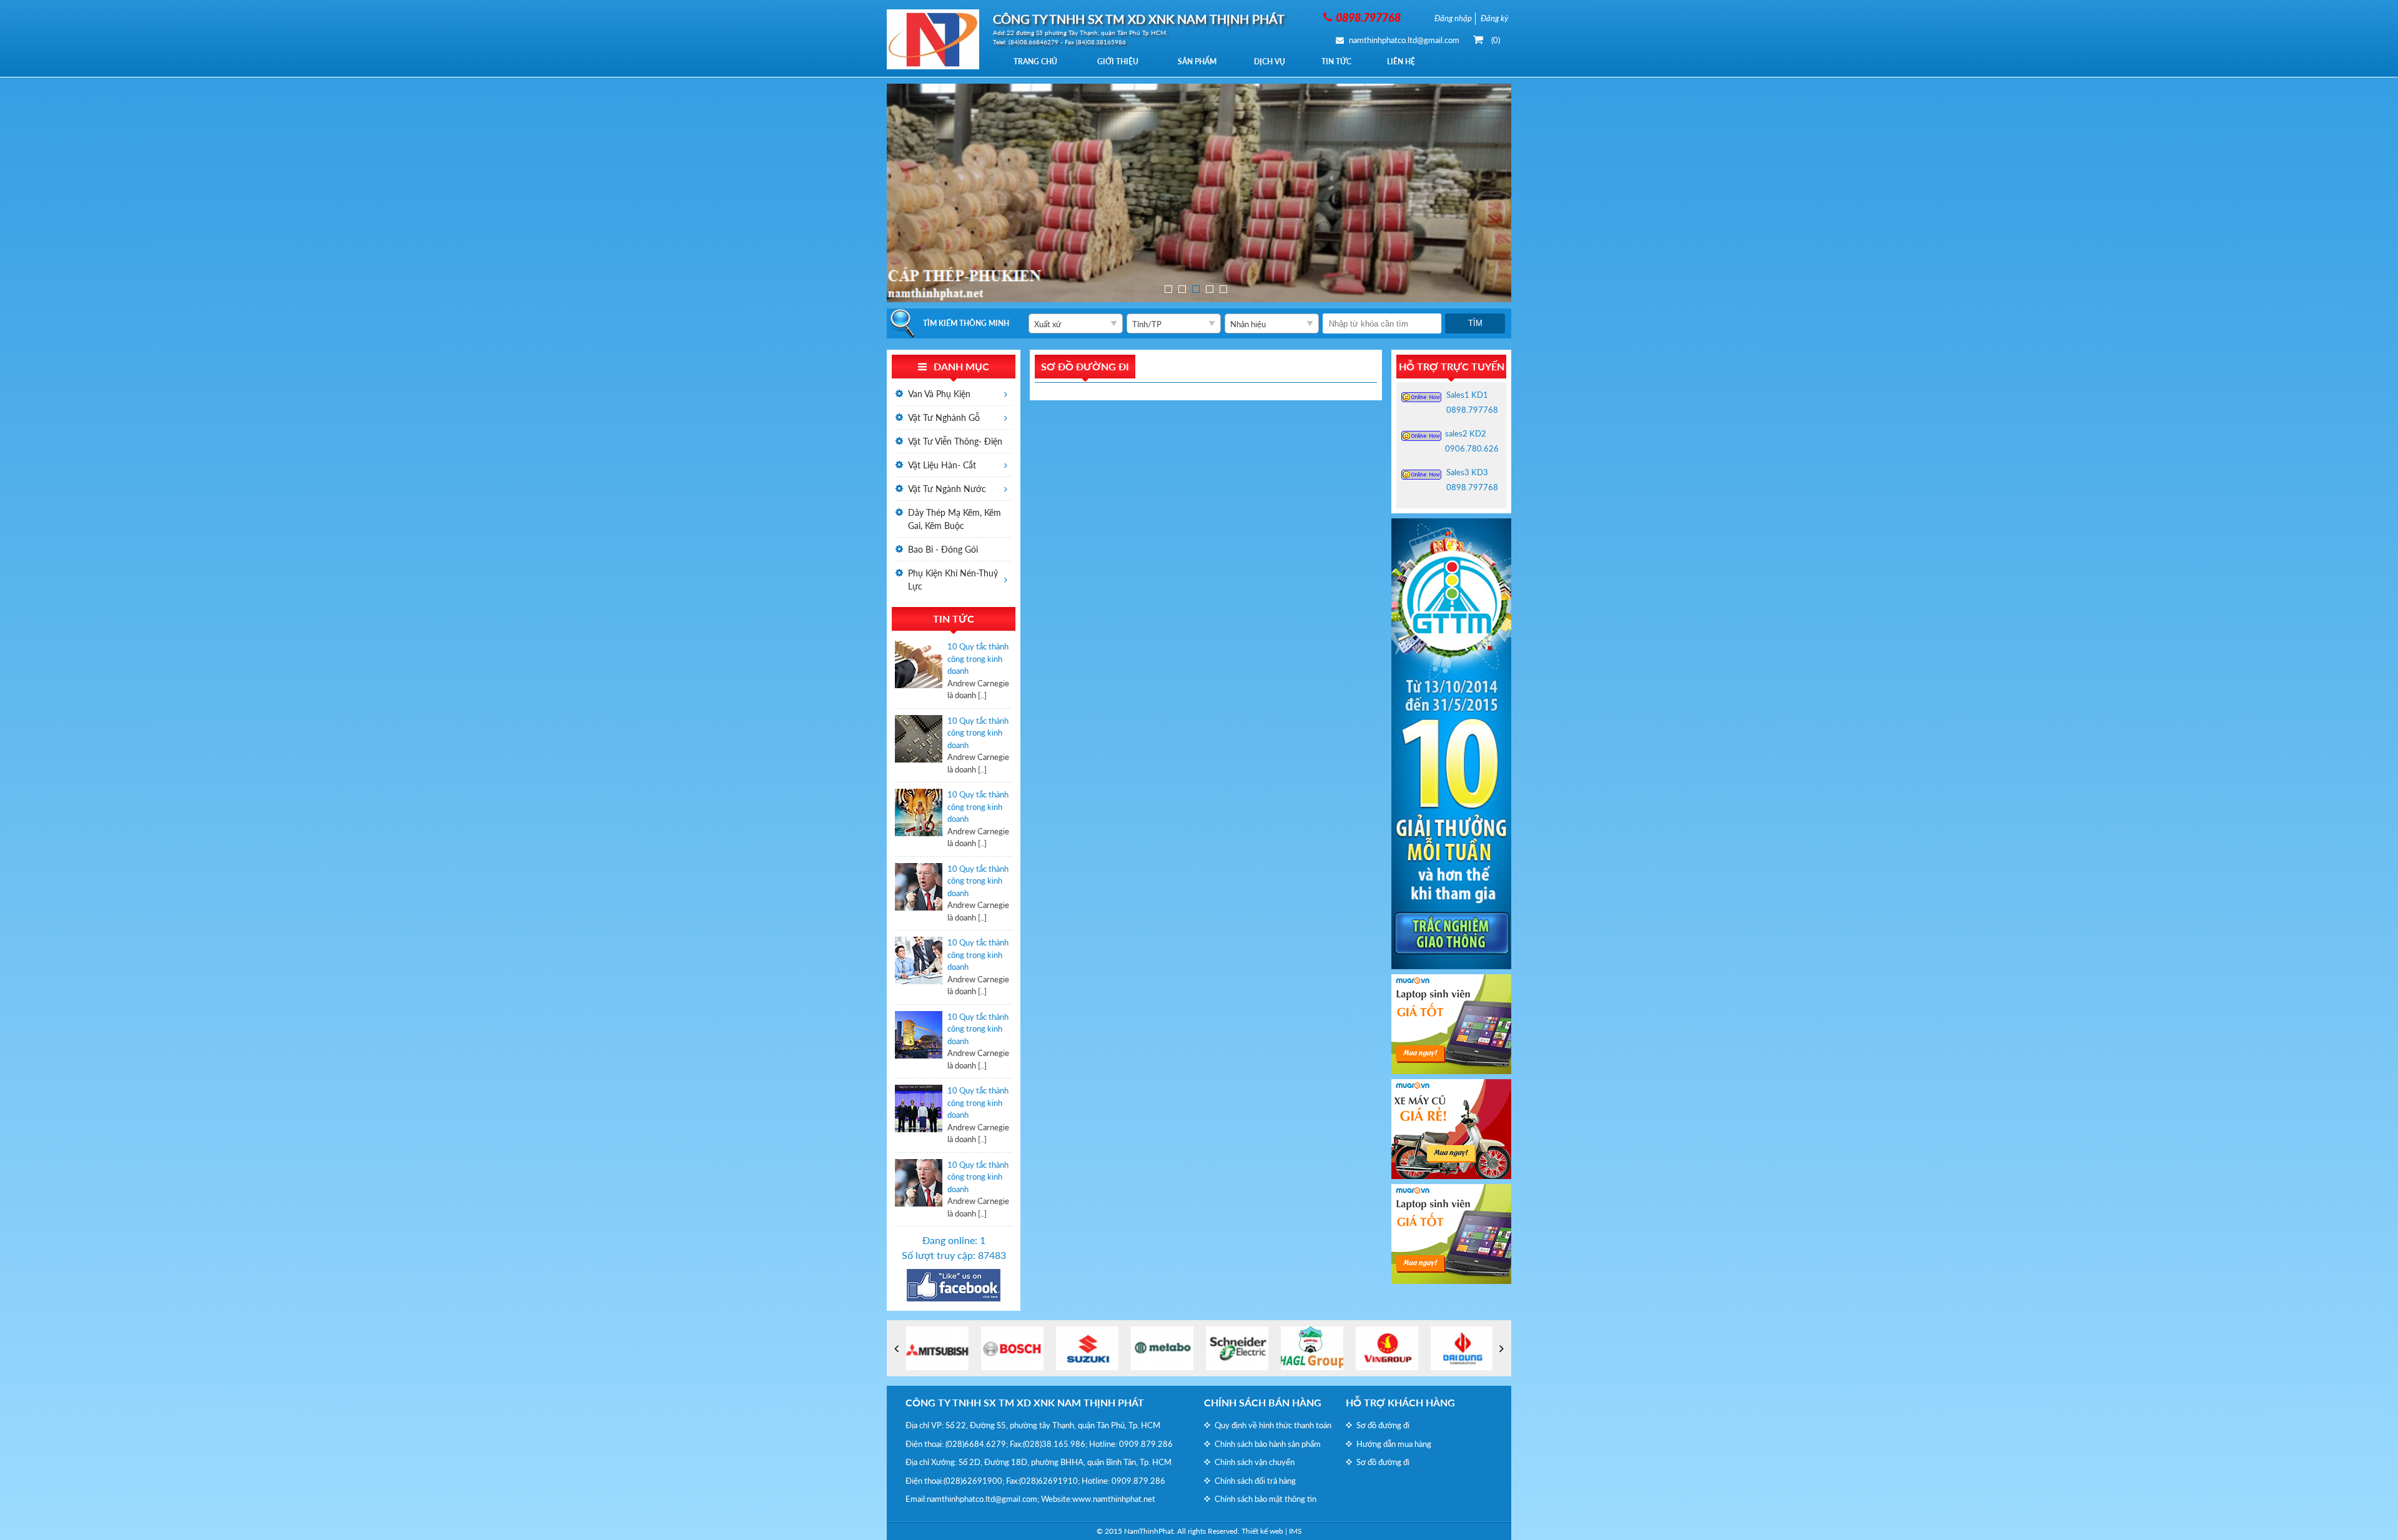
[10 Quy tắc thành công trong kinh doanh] (919, 671)
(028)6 (957, 1444)
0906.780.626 (1472, 448)
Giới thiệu (1118, 62)
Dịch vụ (1270, 62)
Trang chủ (1035, 62)
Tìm (1475, 323)
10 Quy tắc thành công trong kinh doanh (978, 659)
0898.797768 (1472, 410)
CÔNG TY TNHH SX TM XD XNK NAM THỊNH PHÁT (1025, 1402)
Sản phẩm (1197, 62)
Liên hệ (1401, 62)
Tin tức (1336, 62)
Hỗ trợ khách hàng (1400, 1402)
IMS (1295, 1531)
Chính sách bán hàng (1263, 1402)
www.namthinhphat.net (1114, 1499)
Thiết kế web (1262, 1531)
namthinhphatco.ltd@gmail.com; (983, 1499)
